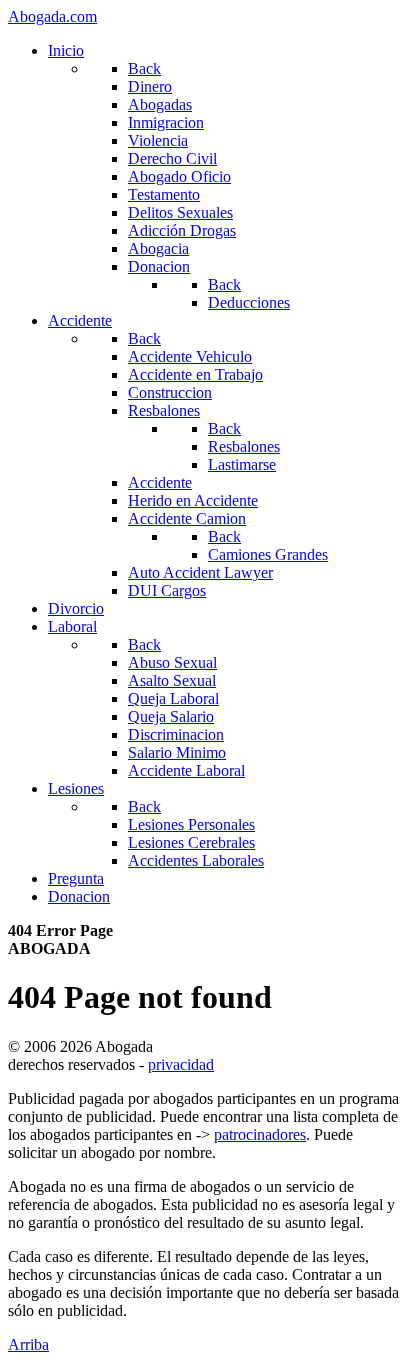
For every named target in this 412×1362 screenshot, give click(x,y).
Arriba (28, 1344)
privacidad (181, 1064)
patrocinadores (260, 1134)
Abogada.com (52, 16)
